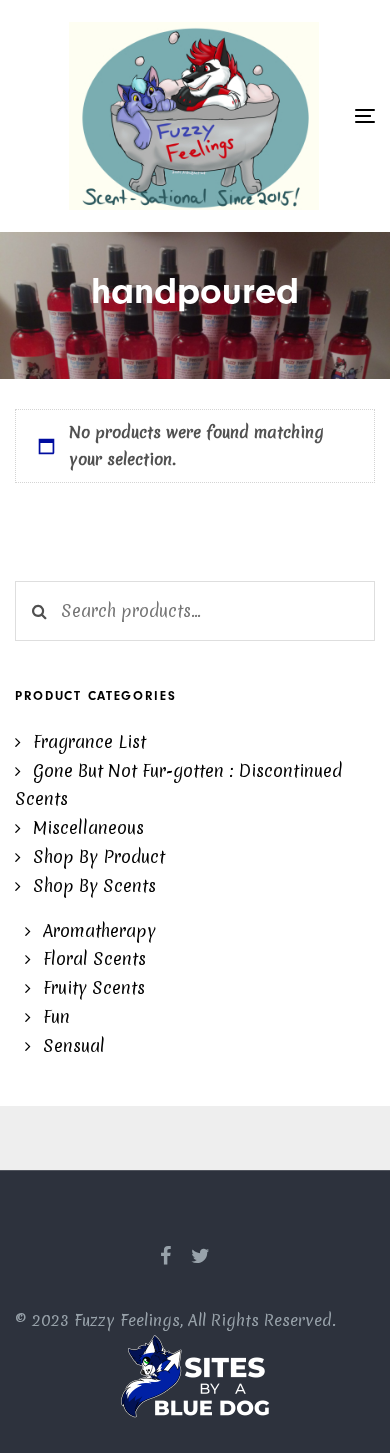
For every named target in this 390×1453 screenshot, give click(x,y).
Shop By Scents (94, 885)
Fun (56, 1016)
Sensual (74, 1045)
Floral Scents (94, 958)
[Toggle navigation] (365, 115)
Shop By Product (99, 856)
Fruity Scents (94, 987)
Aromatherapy (99, 930)
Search (39, 611)
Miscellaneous (88, 827)
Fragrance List (89, 741)
